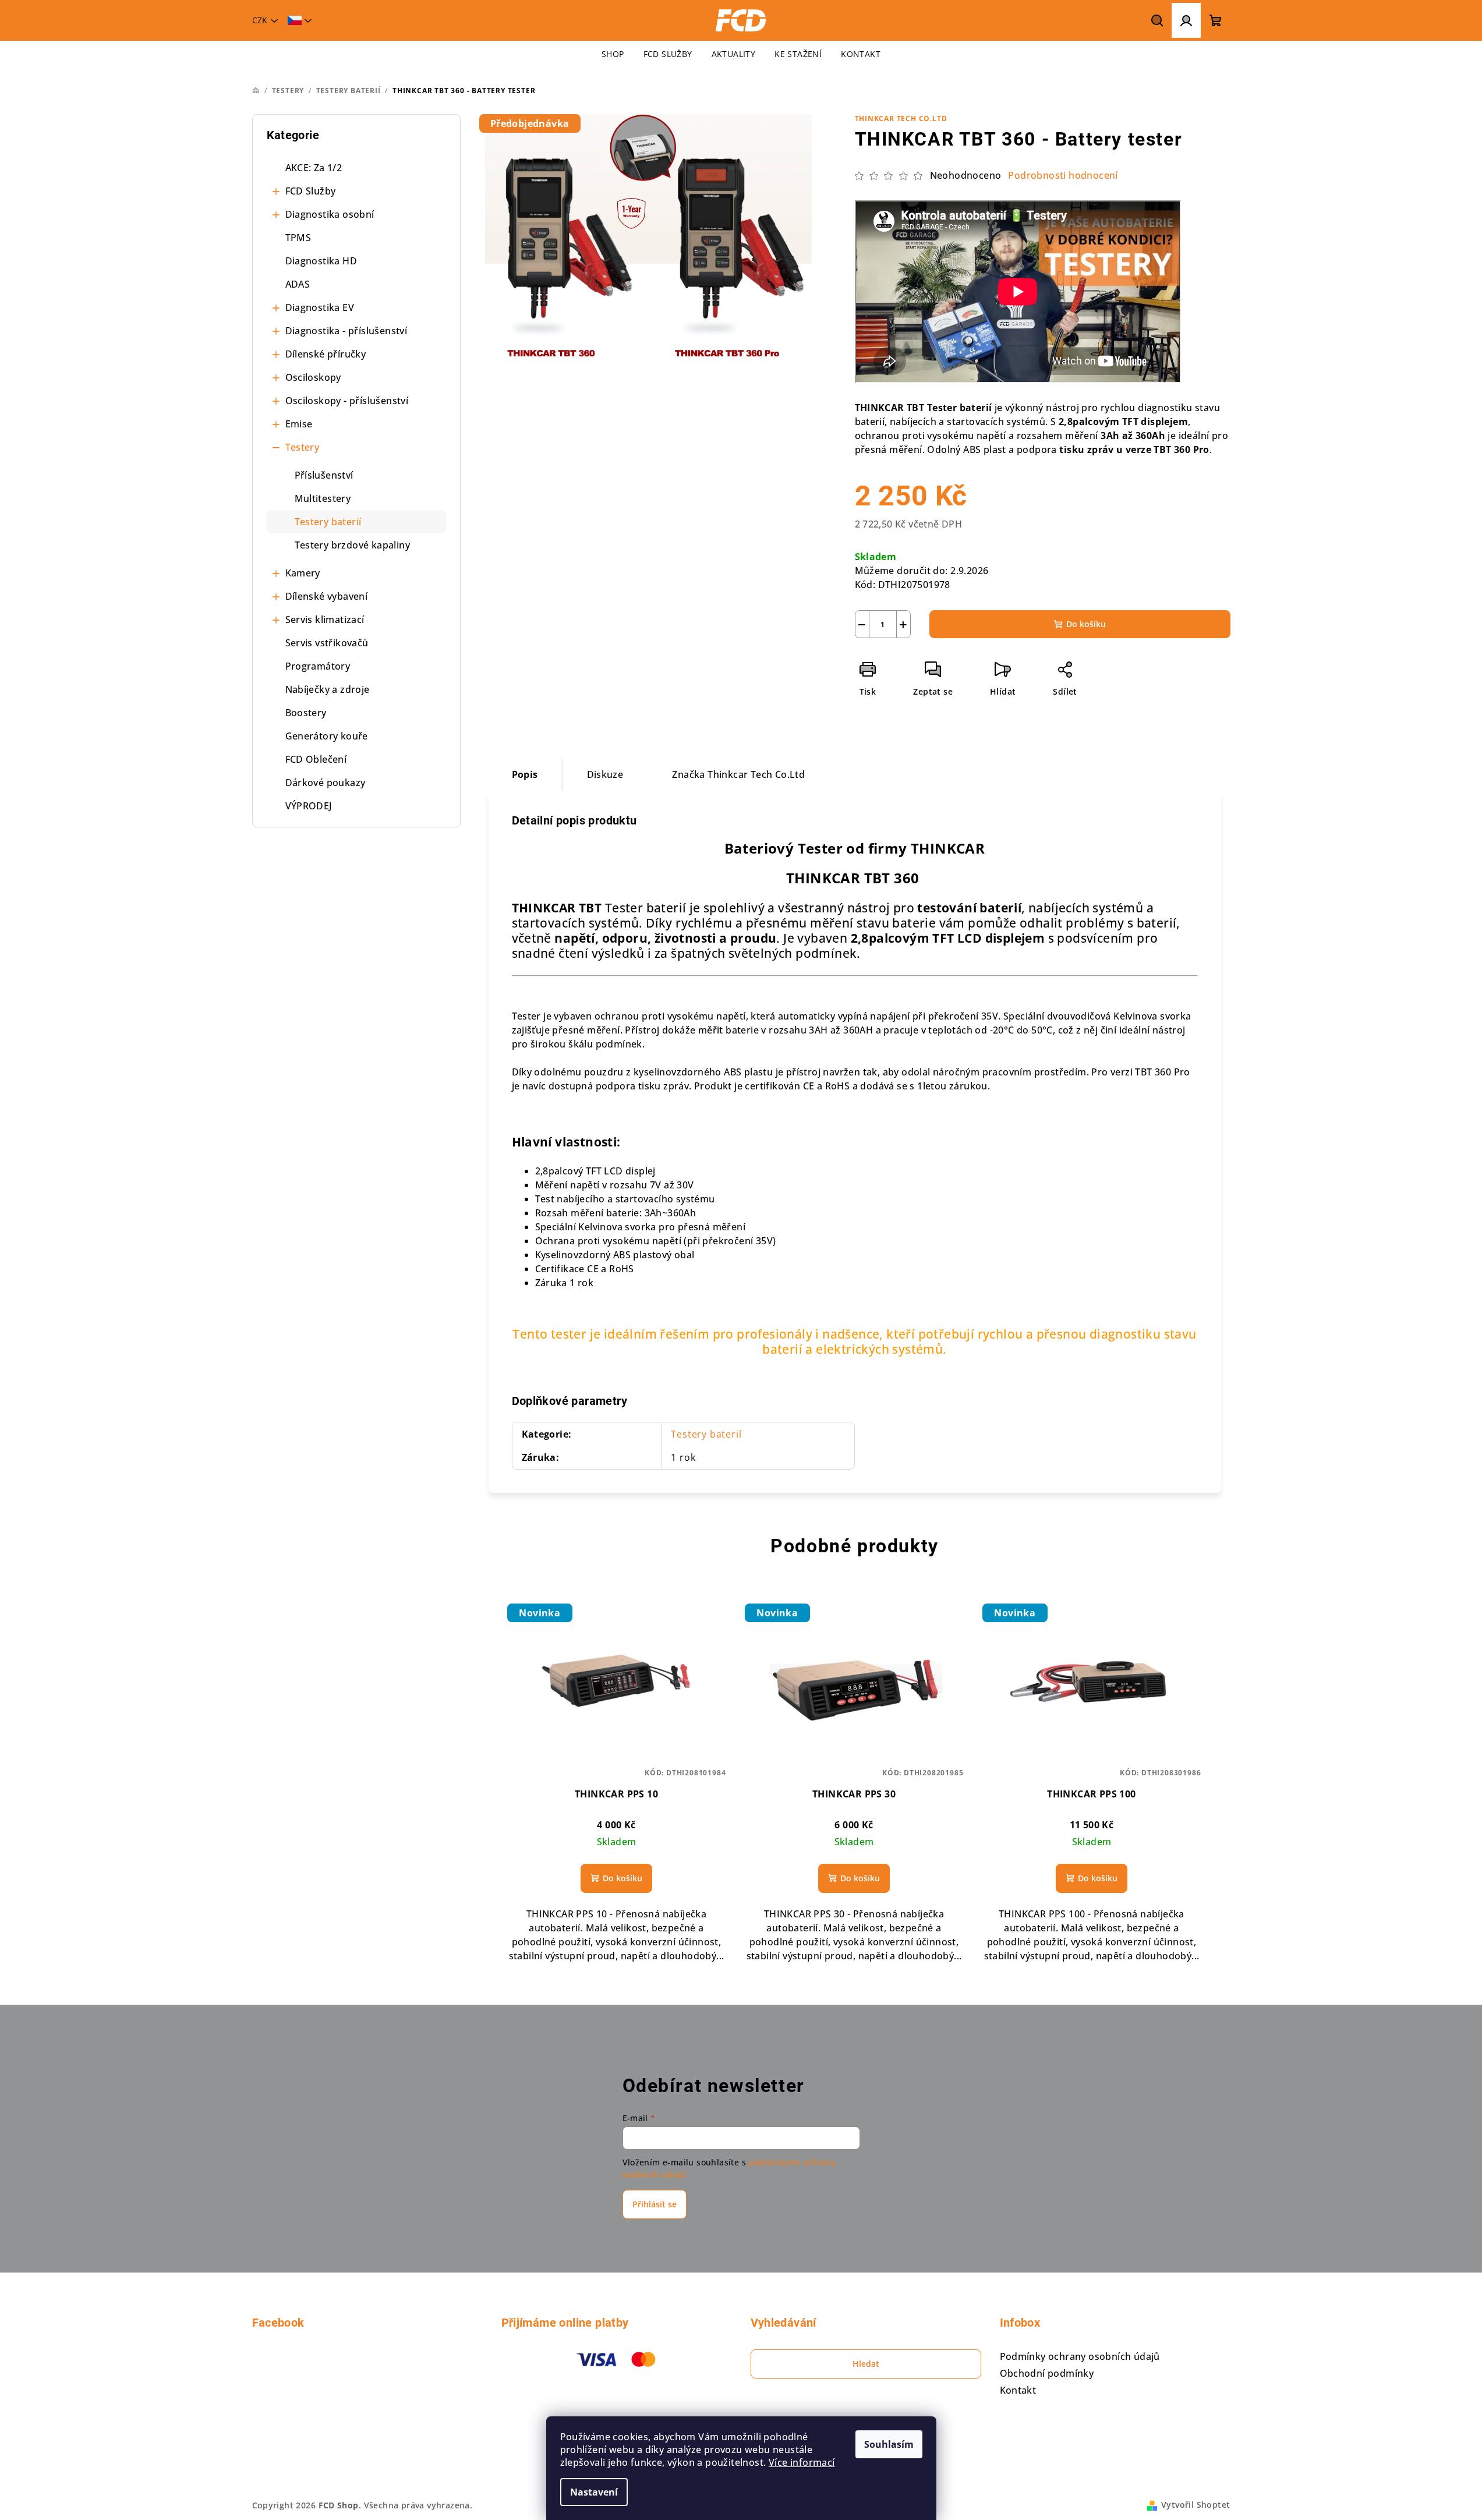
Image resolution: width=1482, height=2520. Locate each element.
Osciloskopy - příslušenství (347, 401)
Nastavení (594, 2492)
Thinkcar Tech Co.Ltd (901, 118)
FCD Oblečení (316, 759)
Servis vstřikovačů (327, 643)
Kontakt (1018, 2390)
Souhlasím (889, 2444)
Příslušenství (324, 475)
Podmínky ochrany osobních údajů (1080, 2356)
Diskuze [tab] (605, 774)
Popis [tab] (525, 774)
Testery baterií (328, 522)
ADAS (298, 284)
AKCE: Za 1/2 (314, 168)
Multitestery (323, 498)
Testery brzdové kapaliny (353, 545)
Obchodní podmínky (1047, 2373)
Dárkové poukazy (326, 783)
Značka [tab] (738, 774)
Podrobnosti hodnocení (1063, 175)
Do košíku (1086, 624)
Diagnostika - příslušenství (346, 331)
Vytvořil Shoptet (1195, 2505)
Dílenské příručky (326, 354)
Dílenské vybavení (327, 596)
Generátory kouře (327, 736)
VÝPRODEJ (309, 806)
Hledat (866, 2364)
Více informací (802, 2462)
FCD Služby (311, 191)
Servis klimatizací (325, 620)
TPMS (298, 238)
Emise (299, 424)
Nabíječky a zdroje (328, 689)
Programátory (318, 666)
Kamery (303, 573)
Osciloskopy (313, 377)
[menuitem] (613, 54)
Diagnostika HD (321, 261)
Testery (303, 447)
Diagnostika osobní (330, 214)
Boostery (306, 713)
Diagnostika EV (320, 307)
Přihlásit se (655, 2204)
